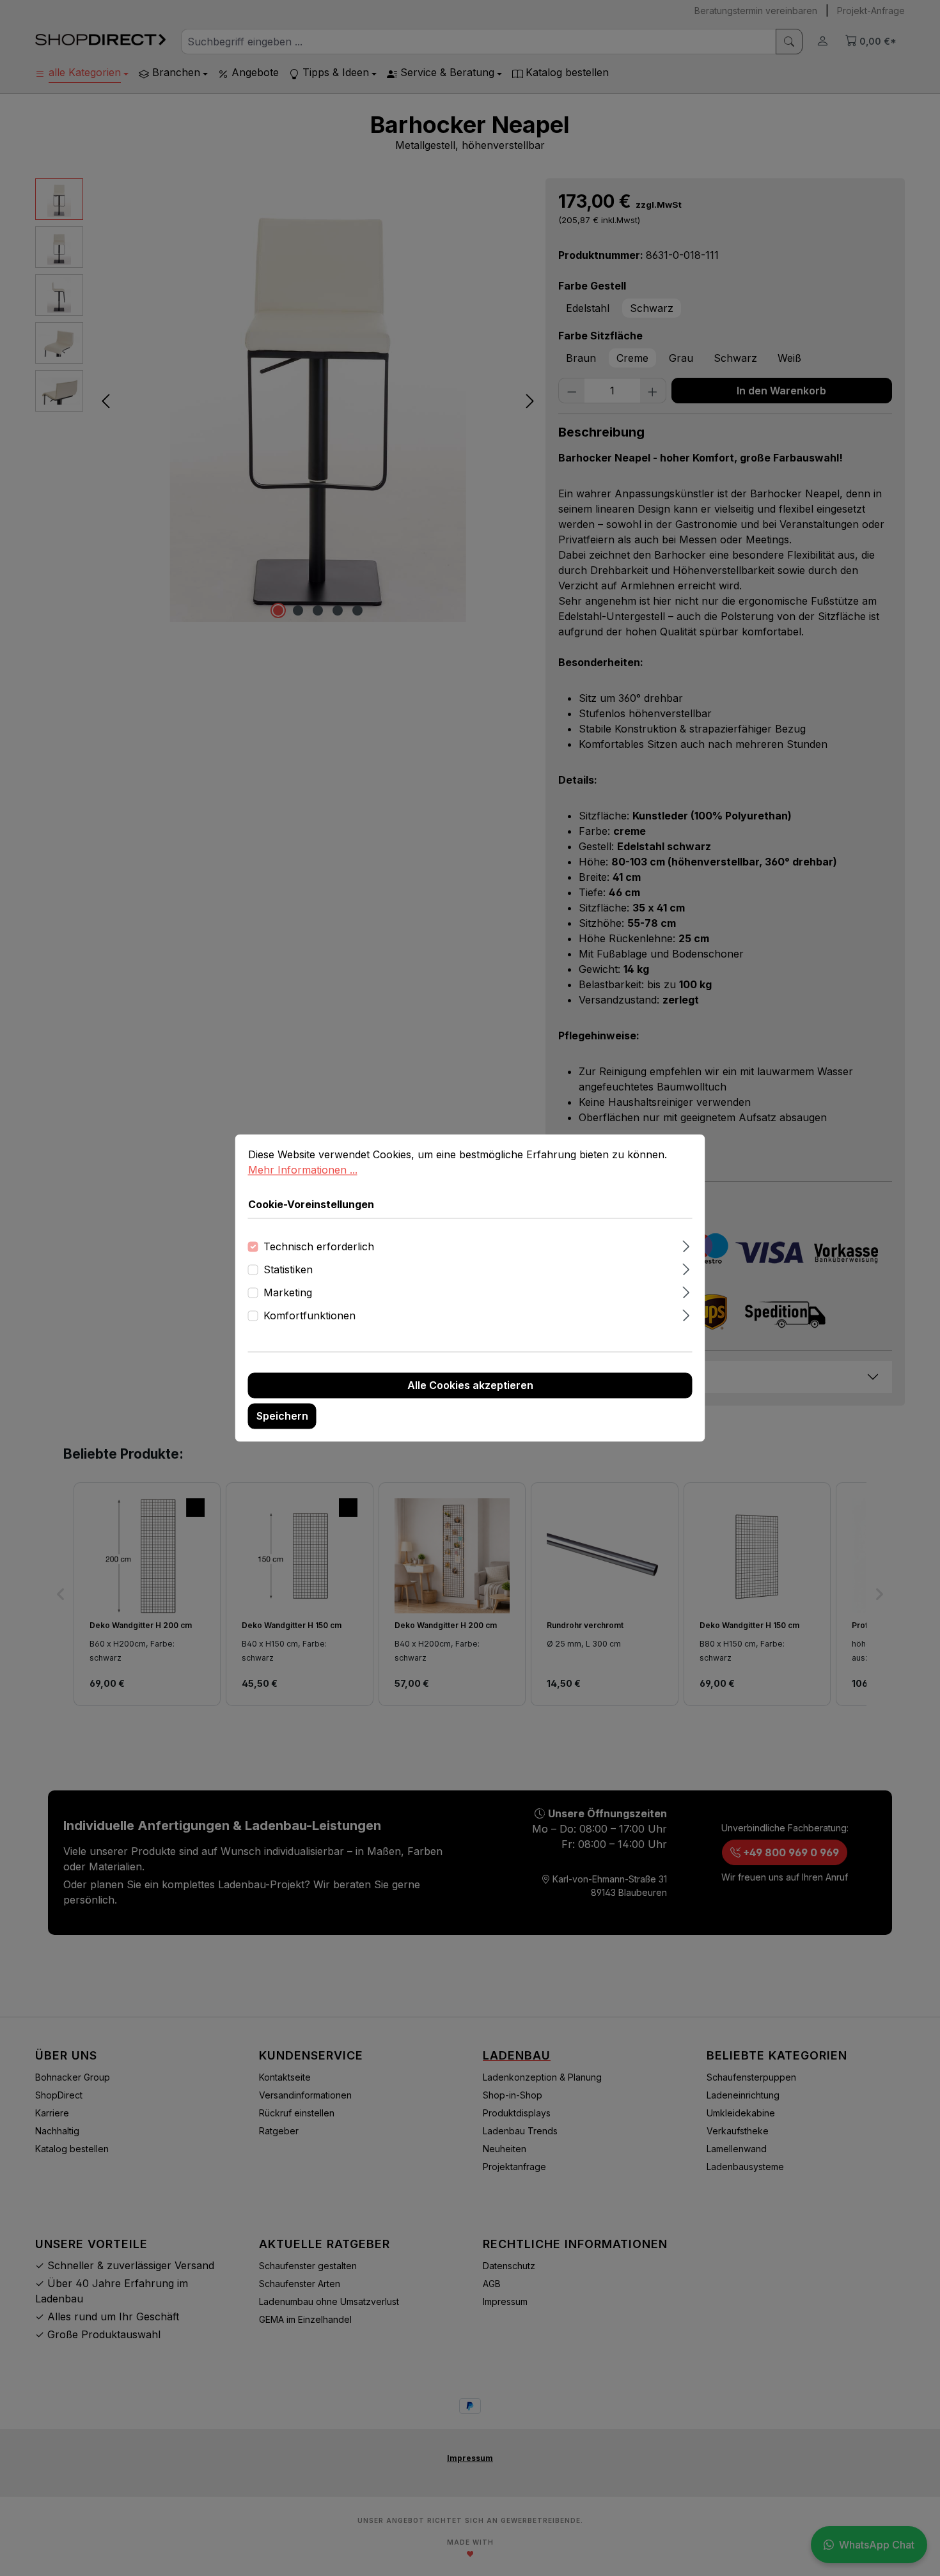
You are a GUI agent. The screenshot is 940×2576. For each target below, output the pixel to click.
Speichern (282, 1416)
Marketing (288, 1293)
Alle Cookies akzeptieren (470, 1386)
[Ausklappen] (686, 1245)
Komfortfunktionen (309, 1316)
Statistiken (288, 1270)
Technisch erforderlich (319, 1247)
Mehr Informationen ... (303, 1170)
